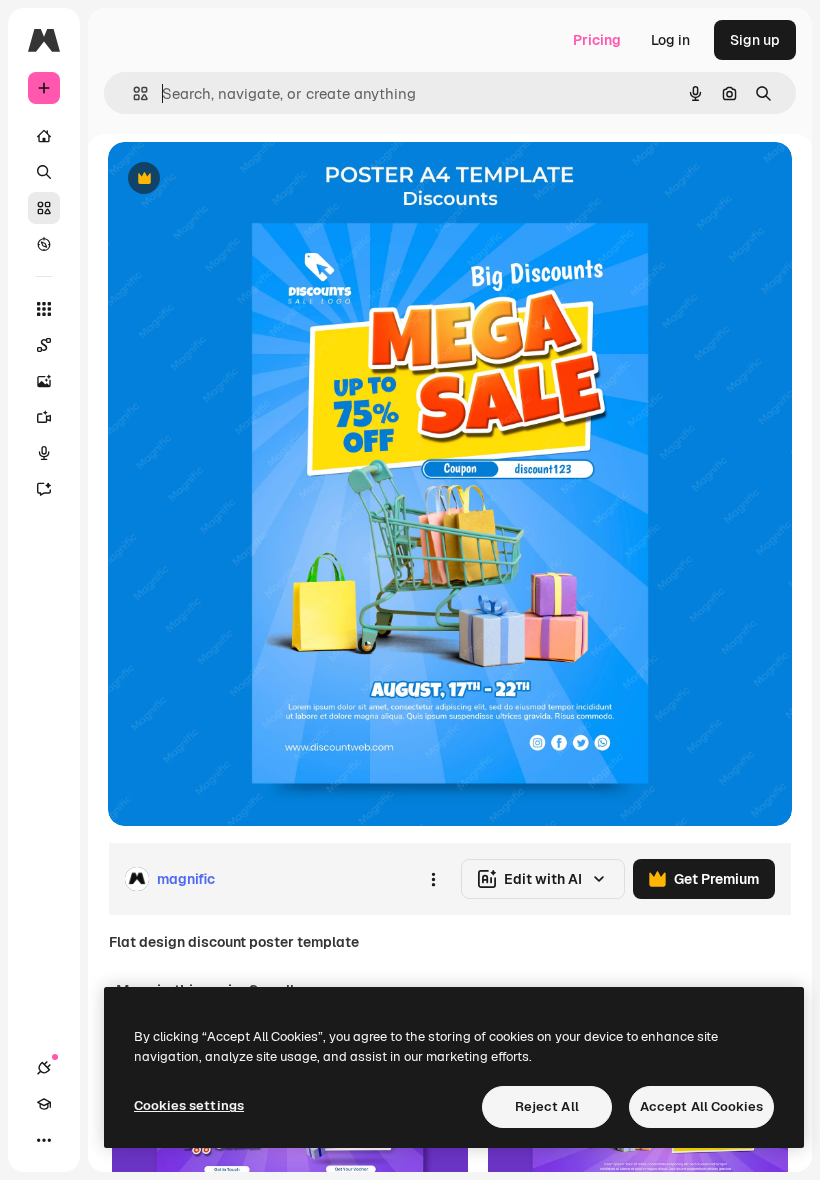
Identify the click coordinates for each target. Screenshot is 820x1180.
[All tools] (44, 309)
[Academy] (44, 1104)
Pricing (597, 40)
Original (236, 179)
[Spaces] (44, 345)
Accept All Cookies (701, 1106)
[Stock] (44, 208)
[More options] (433, 879)
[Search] (44, 172)
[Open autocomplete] (132, 93)
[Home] (44, 136)
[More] (44, 1140)
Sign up (755, 40)
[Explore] (44, 244)
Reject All (547, 1106)
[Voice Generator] (44, 453)
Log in (670, 40)
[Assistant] (44, 489)
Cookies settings (189, 1105)
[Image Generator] (44, 381)
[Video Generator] (44, 417)
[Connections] (44, 1068)
